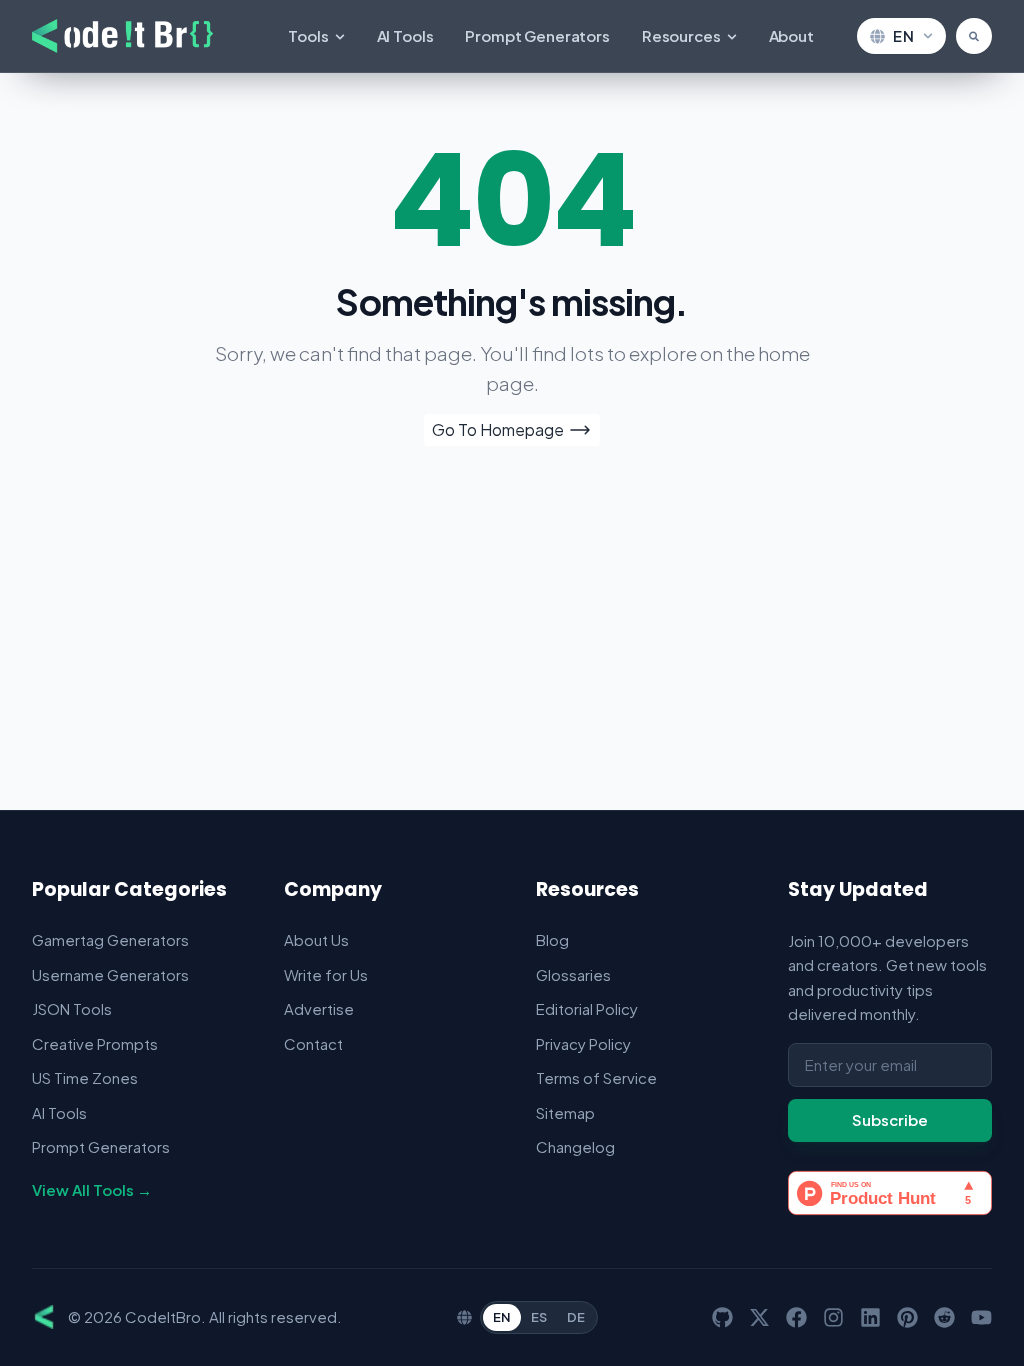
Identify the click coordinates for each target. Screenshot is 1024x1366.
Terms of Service (596, 1077)
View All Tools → (92, 1189)
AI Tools (405, 35)
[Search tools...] (974, 36)
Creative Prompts (95, 1043)
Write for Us (326, 974)
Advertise (319, 1008)
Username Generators (110, 974)
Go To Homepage (498, 429)
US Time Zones (85, 1077)
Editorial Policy (587, 1008)
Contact (313, 1043)
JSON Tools (72, 1008)
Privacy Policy (583, 1043)
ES (539, 1317)
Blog (552, 939)
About (791, 35)
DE (576, 1317)
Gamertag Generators (110, 939)
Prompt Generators (537, 35)
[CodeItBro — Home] (122, 36)
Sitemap (565, 1112)
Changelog (575, 1146)
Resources (681, 35)
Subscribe (890, 1119)
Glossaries (573, 974)
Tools (308, 35)
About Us (316, 939)
